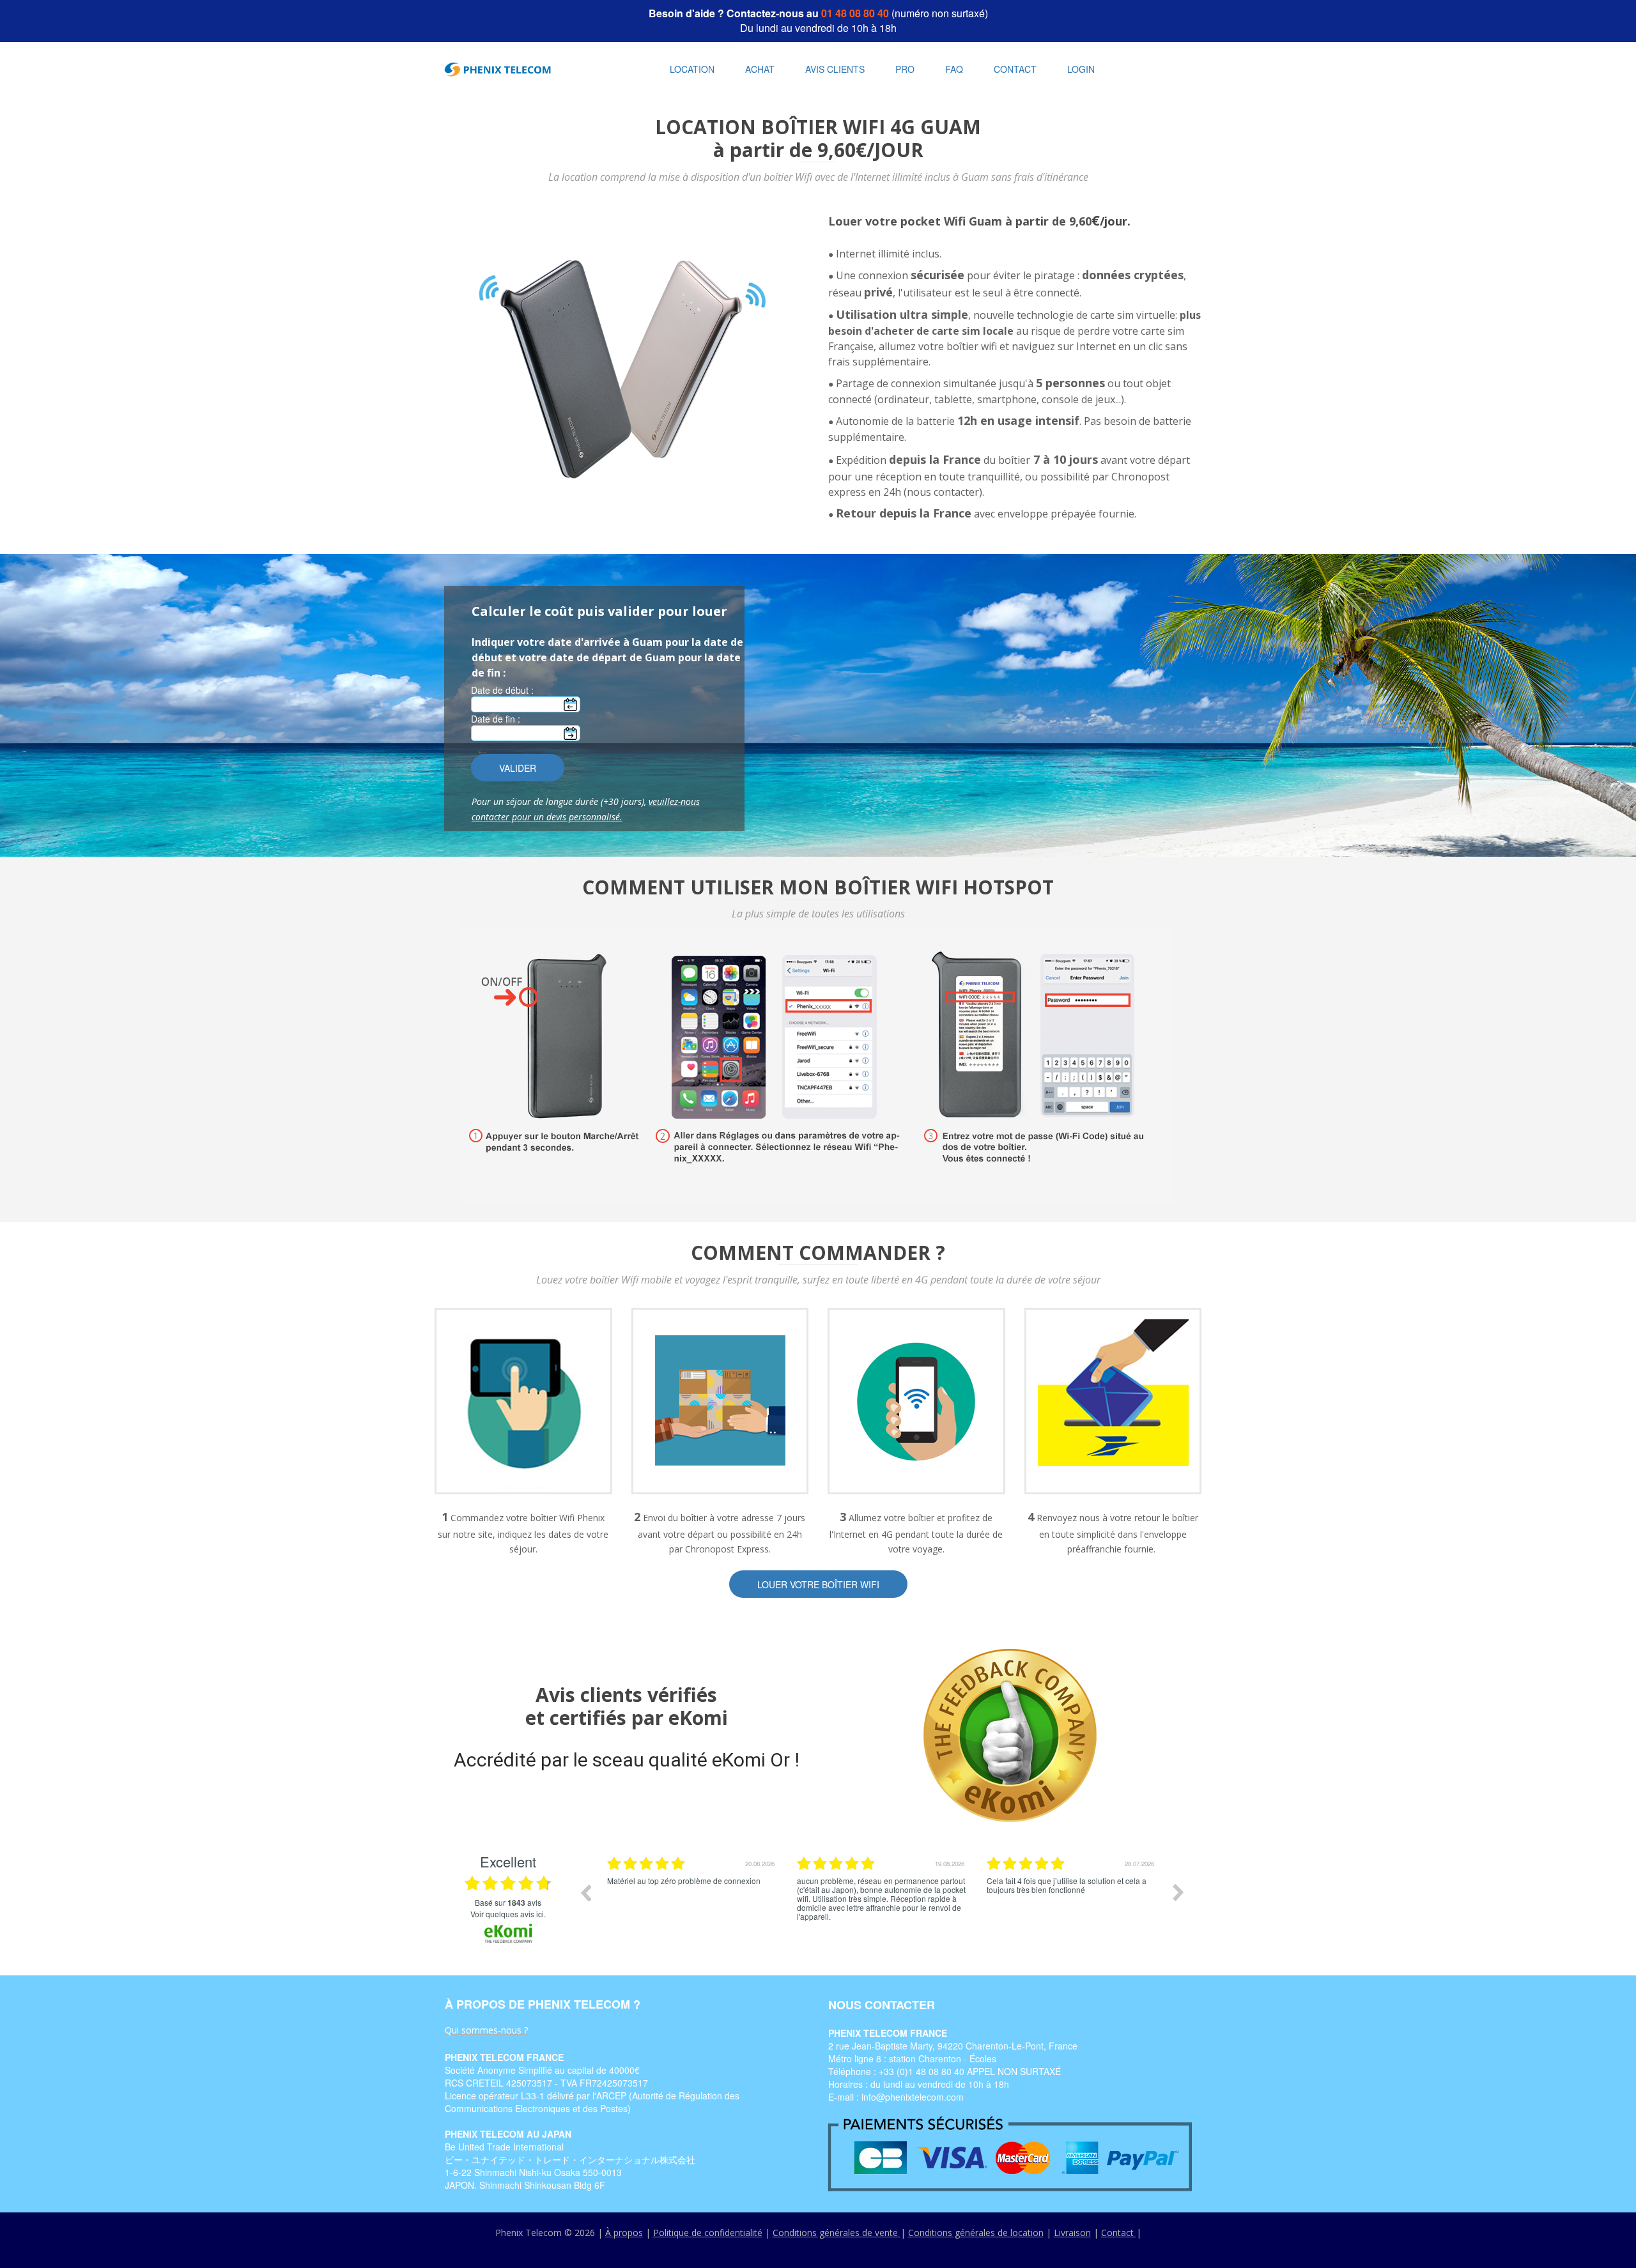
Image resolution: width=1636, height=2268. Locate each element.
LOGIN (1081, 69)
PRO (905, 69)
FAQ (954, 69)
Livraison (1072, 2233)
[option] (692, 1902)
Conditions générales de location (976, 2233)
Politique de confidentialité (708, 2233)
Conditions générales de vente (837, 2233)
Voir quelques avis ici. (508, 1914)
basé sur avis (508, 1903)
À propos (624, 2233)
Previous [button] (585, 1892)
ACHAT (760, 69)
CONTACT (1015, 69)
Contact (1119, 2233)
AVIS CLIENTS (835, 69)
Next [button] (1178, 1892)
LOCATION (692, 69)
